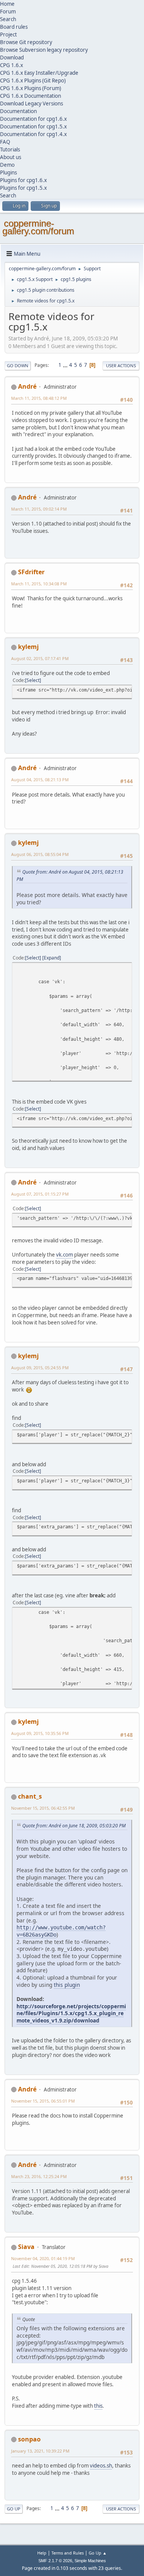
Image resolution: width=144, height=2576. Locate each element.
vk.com (65, 1255)
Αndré (27, 386)
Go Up (14, 2509)
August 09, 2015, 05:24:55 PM (40, 1368)
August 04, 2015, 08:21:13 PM (40, 780)
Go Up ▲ (98, 2553)
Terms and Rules (68, 2553)
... (66, 365)
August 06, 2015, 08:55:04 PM (40, 854)
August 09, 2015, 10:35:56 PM (40, 1733)
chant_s (30, 1796)
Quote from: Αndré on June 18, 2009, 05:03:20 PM (74, 1826)
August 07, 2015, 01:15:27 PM (40, 1194)
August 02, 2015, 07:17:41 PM (40, 658)
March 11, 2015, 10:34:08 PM (39, 584)
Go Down (18, 366)
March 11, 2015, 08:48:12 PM (39, 398)
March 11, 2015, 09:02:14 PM (39, 509)
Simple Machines (90, 2561)
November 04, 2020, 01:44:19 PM (43, 2258)
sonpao (29, 2439)
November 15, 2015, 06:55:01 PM (43, 2101)
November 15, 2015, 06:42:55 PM (43, 1808)
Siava (26, 2247)
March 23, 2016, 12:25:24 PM (39, 2176)
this (98, 2406)
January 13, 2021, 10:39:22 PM (40, 2451)
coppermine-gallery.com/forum (38, 227)
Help (42, 2553)
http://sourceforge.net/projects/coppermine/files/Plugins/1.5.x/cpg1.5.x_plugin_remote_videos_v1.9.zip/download (71, 2013)
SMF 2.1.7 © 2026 (55, 2561)
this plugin (67, 1985)
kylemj (28, 647)
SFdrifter (31, 572)
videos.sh (101, 2466)
